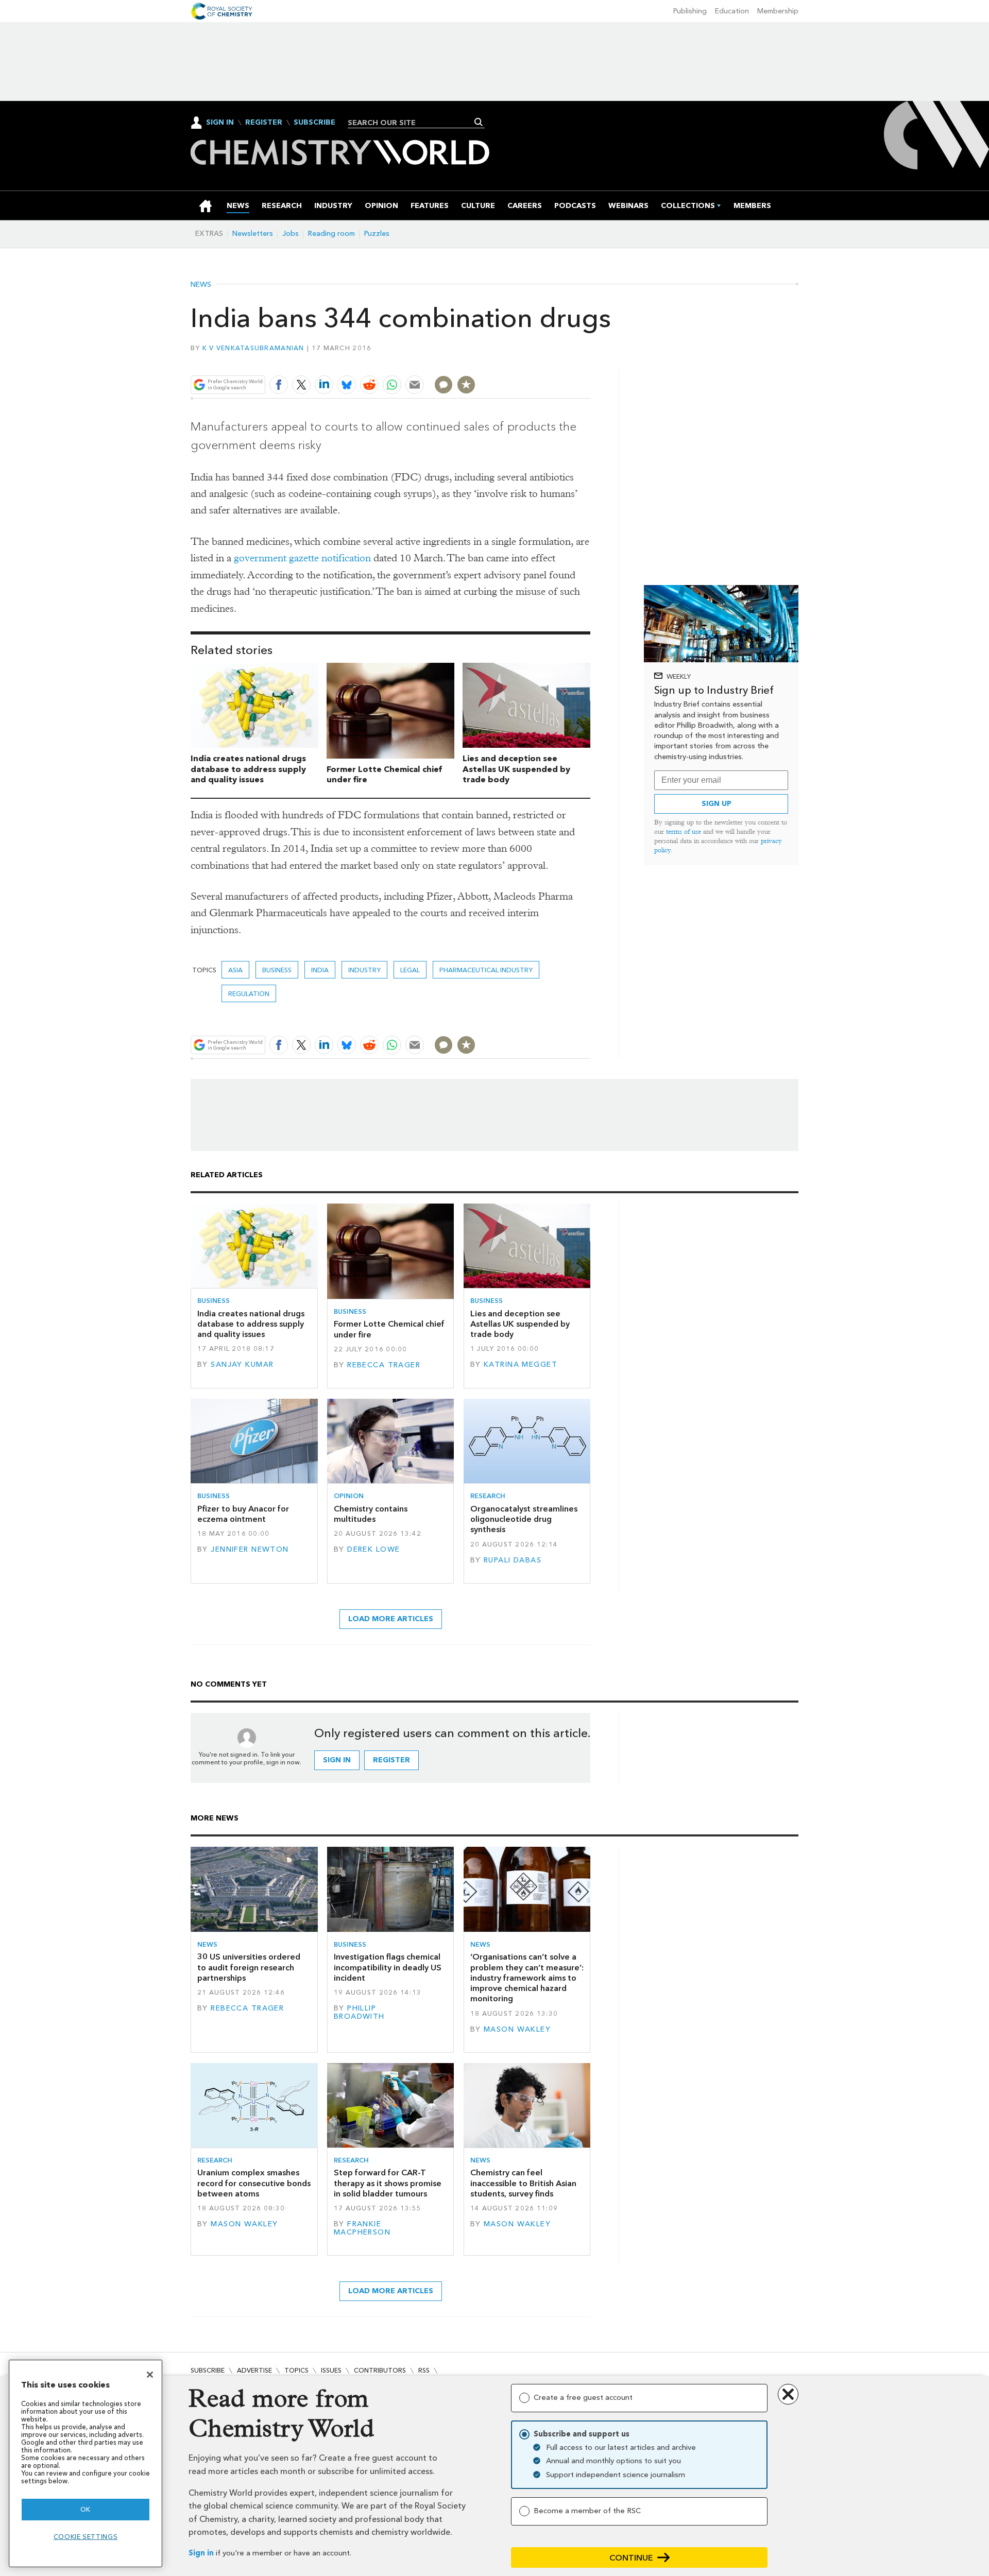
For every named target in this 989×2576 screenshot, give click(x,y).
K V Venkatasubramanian (253, 348)
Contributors (380, 2370)
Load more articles (391, 1619)
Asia (235, 970)
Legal (410, 970)
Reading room (331, 234)
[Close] (150, 2375)
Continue (631, 2558)
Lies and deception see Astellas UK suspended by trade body (516, 769)
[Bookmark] (466, 385)
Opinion (349, 1496)
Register (264, 123)
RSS (424, 2370)
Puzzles (377, 234)
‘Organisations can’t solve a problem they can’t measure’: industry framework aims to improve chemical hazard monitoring (527, 1978)
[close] (590, 360)
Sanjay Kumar (242, 1364)
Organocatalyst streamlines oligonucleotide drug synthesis (524, 1519)
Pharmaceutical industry (486, 970)
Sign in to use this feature (541, 360)
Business (277, 970)
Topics (296, 2370)
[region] (86, 2463)
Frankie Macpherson (362, 2228)
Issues (331, 2370)
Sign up (717, 804)
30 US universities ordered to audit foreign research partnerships (249, 1967)
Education (732, 11)
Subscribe (314, 123)
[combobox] (412, 123)
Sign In (220, 122)
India (320, 970)
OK (86, 2509)
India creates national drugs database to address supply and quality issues (248, 769)
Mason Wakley (517, 2029)
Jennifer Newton (250, 1549)
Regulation (249, 994)
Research (488, 1496)
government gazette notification (302, 558)
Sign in (201, 2553)
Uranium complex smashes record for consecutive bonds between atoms (254, 2183)
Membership (778, 11)
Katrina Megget (521, 1364)
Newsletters (253, 234)
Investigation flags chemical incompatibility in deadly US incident (388, 1967)
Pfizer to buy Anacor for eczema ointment (243, 1514)
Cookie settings (86, 2537)
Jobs (291, 234)
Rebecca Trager (384, 1365)
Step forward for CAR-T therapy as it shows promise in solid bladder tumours (388, 2183)
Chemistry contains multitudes (371, 1514)
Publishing (690, 11)
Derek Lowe (373, 1549)
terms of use (684, 831)
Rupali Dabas (513, 1560)
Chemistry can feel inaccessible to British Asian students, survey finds (523, 2183)
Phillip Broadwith (359, 2012)
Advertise (254, 2370)
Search (479, 122)
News (201, 285)
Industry (364, 970)
